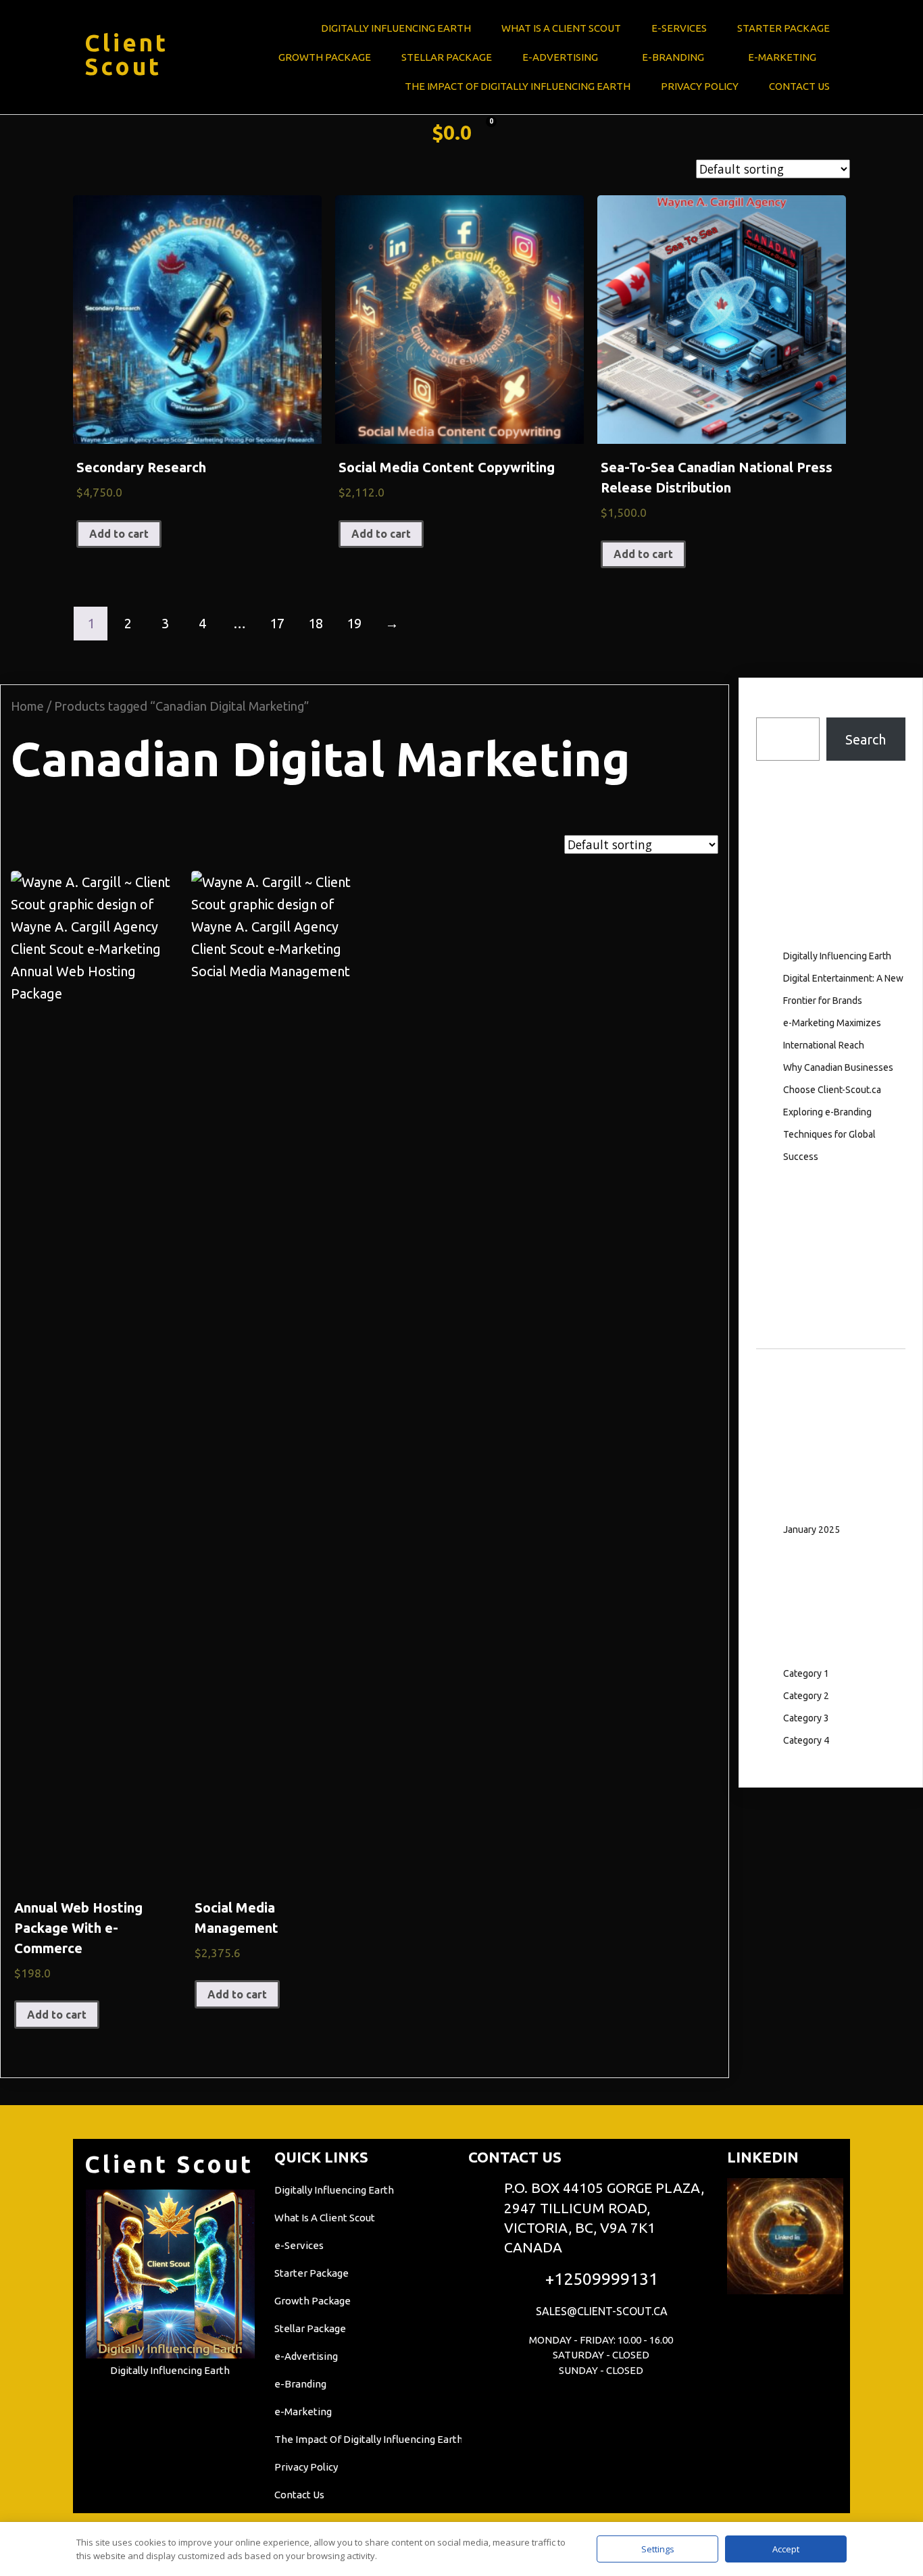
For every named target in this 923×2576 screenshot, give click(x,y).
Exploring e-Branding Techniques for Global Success (829, 1134)
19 (354, 623)
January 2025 (812, 1530)
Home (27, 706)
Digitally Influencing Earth (837, 956)
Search (776, 706)
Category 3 (806, 1718)
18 (316, 623)
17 (277, 623)
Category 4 (806, 1740)
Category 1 (806, 1673)
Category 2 (806, 1696)
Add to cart (119, 534)
